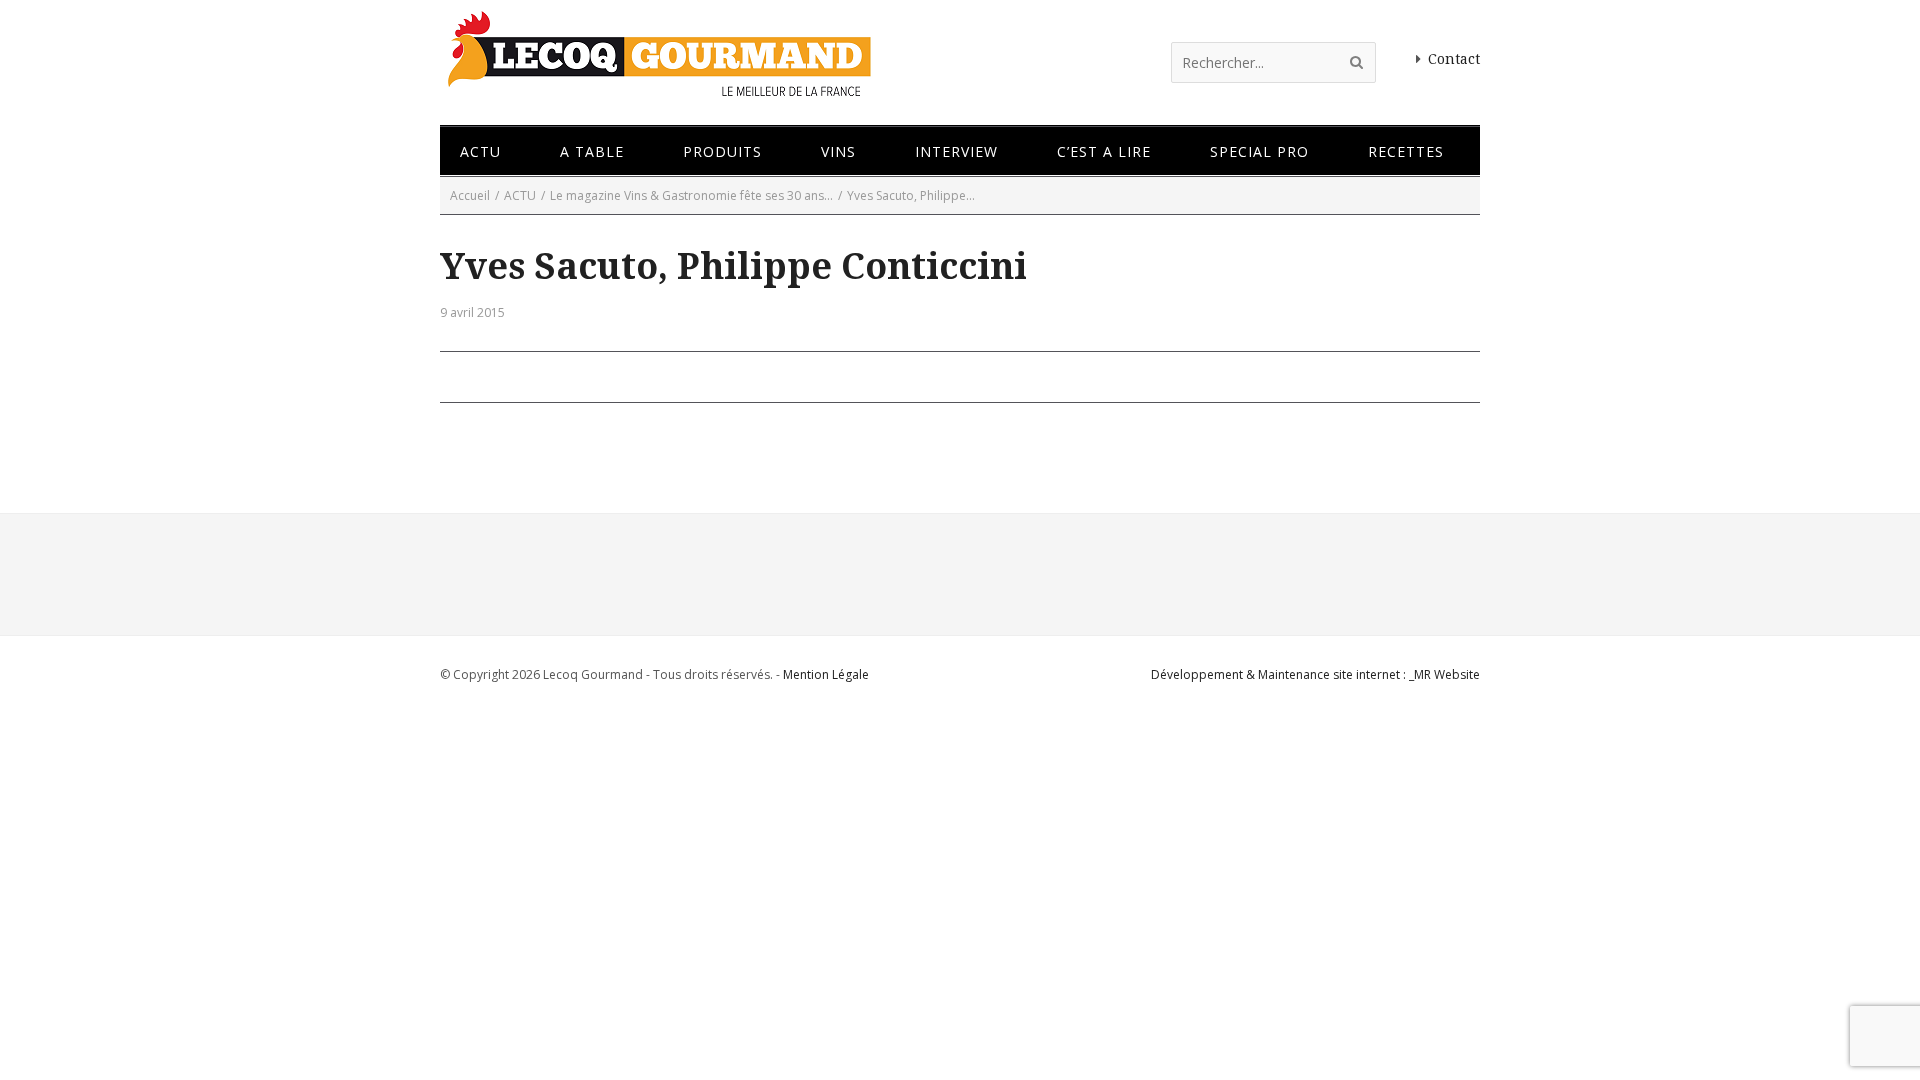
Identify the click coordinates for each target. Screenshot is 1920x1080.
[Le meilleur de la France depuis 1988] (657, 87)
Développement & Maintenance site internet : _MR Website (1315, 674)
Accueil (470, 195)
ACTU (520, 195)
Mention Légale (826, 674)
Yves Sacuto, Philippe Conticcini (733, 266)
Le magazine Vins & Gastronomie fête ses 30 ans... (691, 195)
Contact (1454, 59)
